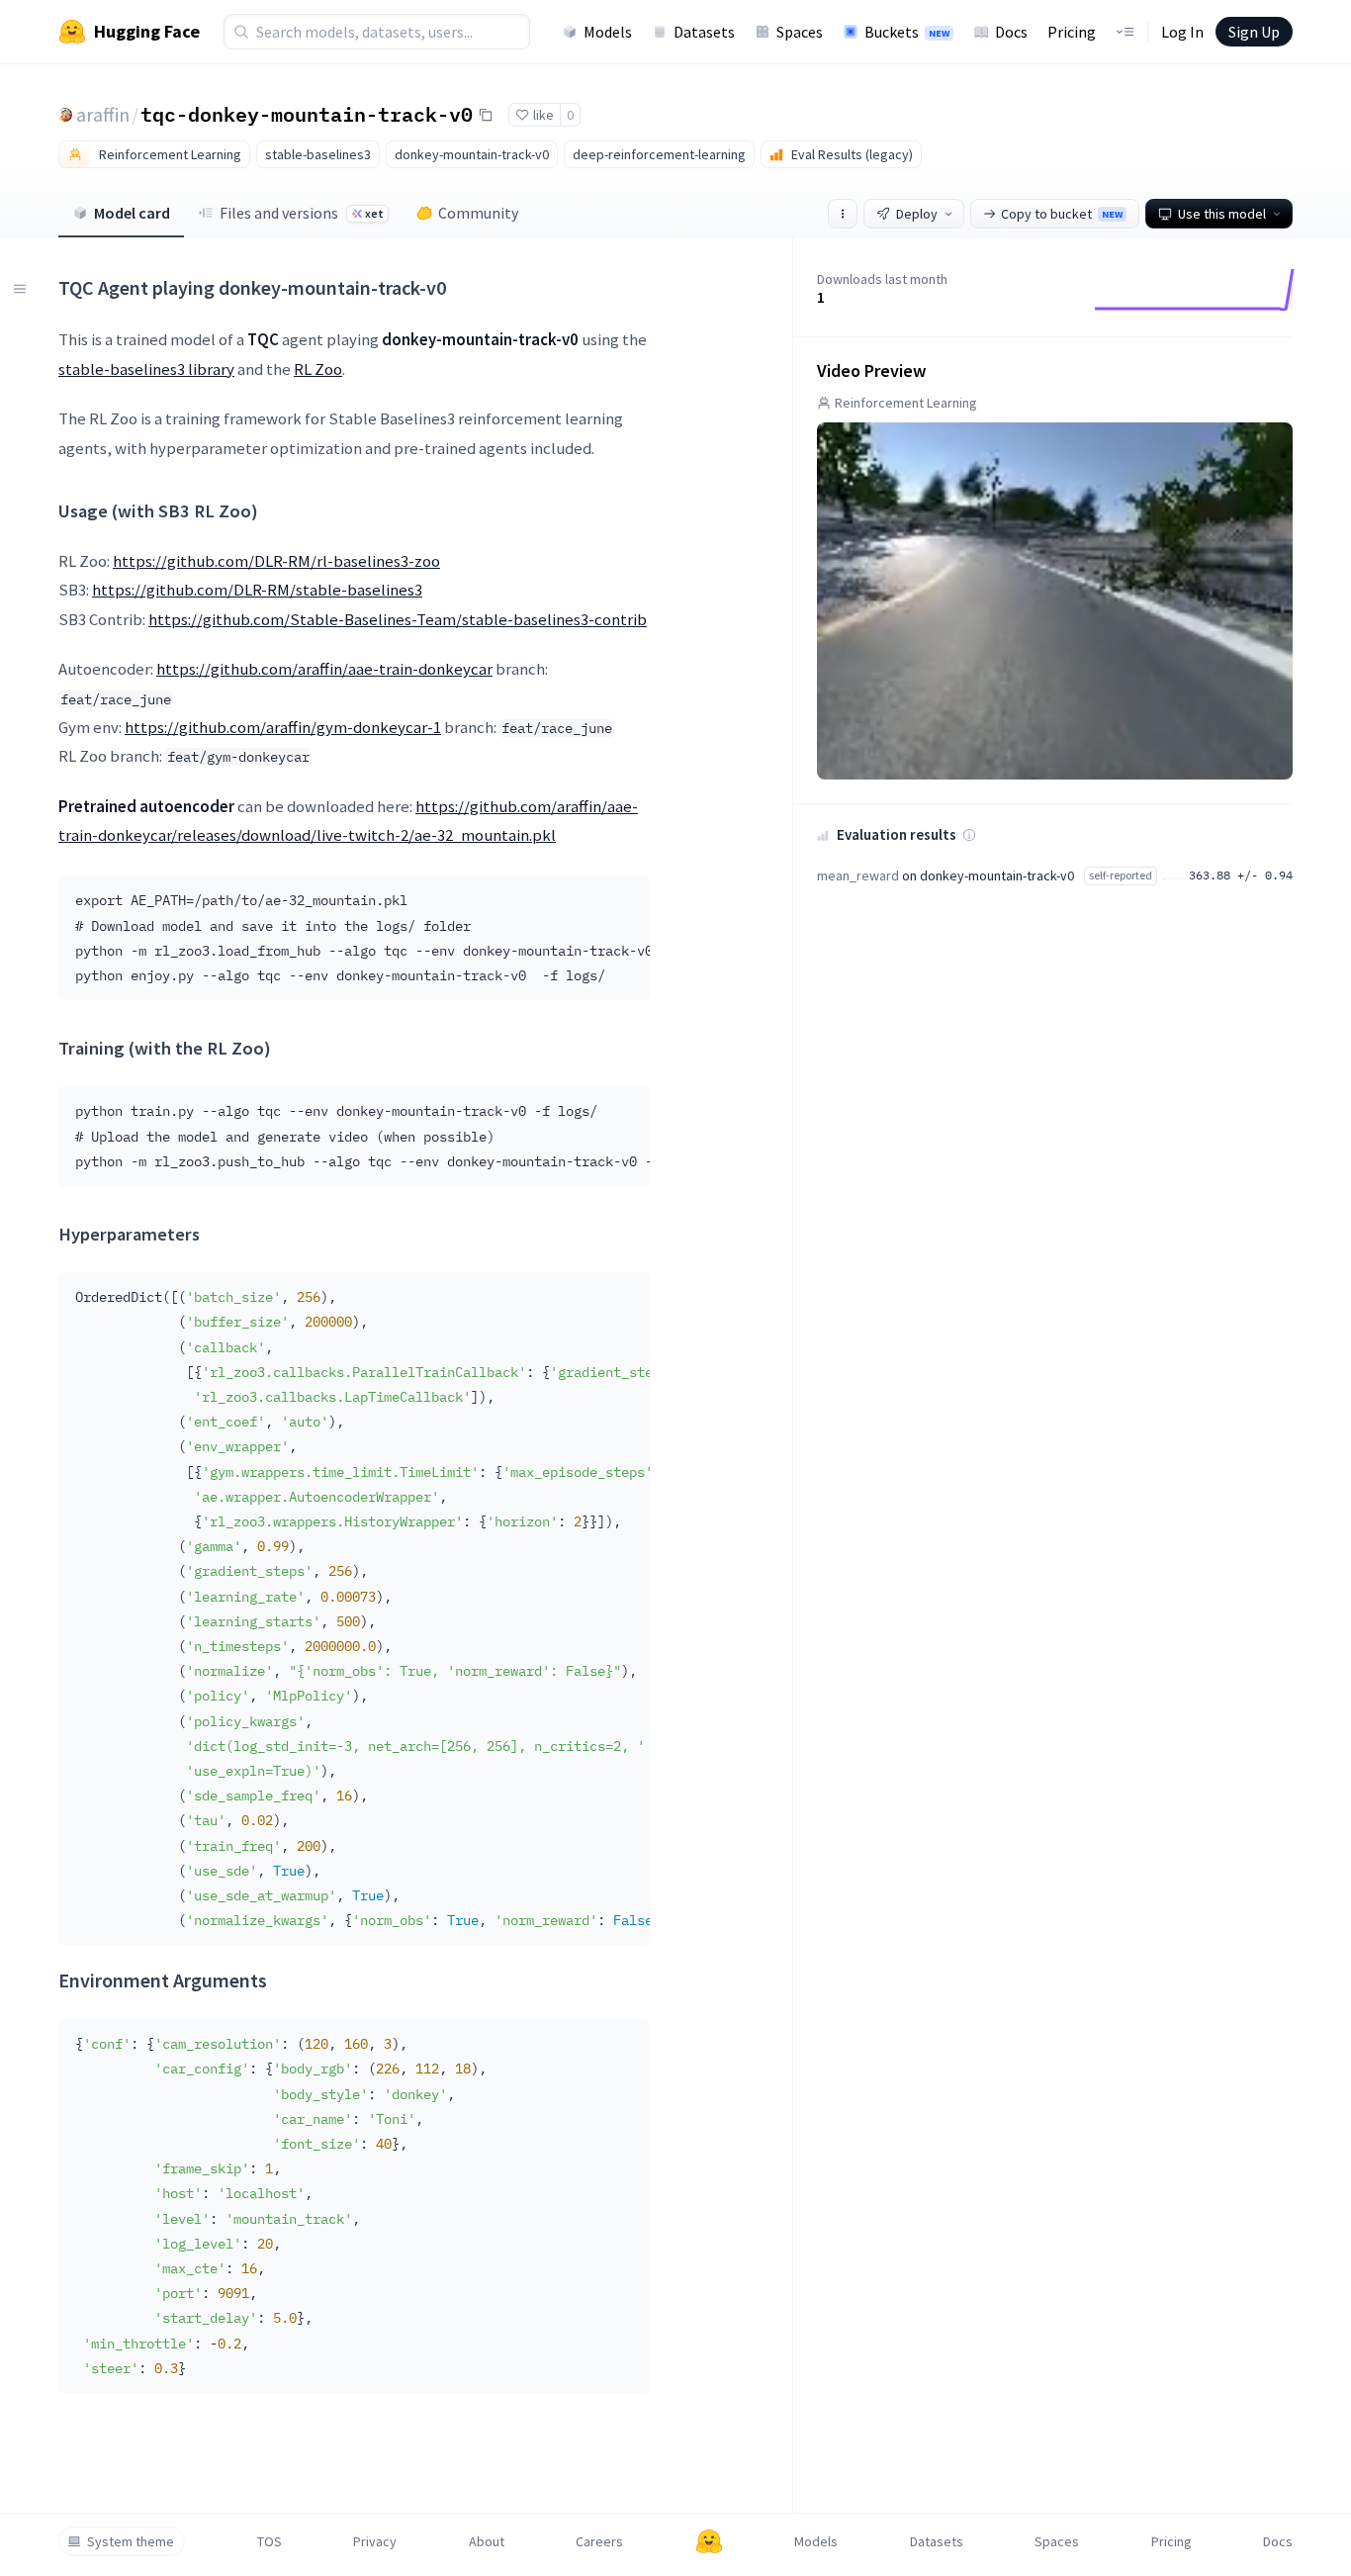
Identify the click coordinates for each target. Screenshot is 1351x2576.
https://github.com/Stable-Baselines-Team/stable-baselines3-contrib (398, 619)
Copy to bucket (1062, 214)
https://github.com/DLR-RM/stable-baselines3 (257, 590)
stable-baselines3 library (146, 369)
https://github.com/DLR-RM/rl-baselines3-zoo (276, 561)
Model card (132, 213)
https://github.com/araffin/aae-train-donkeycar (324, 669)
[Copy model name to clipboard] (486, 115)
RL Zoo (318, 369)
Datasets (704, 32)
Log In (1182, 32)
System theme (131, 2541)
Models (608, 32)
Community (478, 213)
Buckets (907, 32)
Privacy (375, 2541)
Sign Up (1254, 32)
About (487, 2541)
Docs (1011, 32)
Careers (599, 2541)
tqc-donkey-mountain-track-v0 (307, 114)
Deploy (917, 214)
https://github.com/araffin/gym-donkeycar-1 (283, 727)
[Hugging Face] (709, 2541)
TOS (270, 2541)
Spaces (800, 32)
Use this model (1222, 214)
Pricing (1072, 32)
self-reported (1121, 875)
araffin (103, 114)
